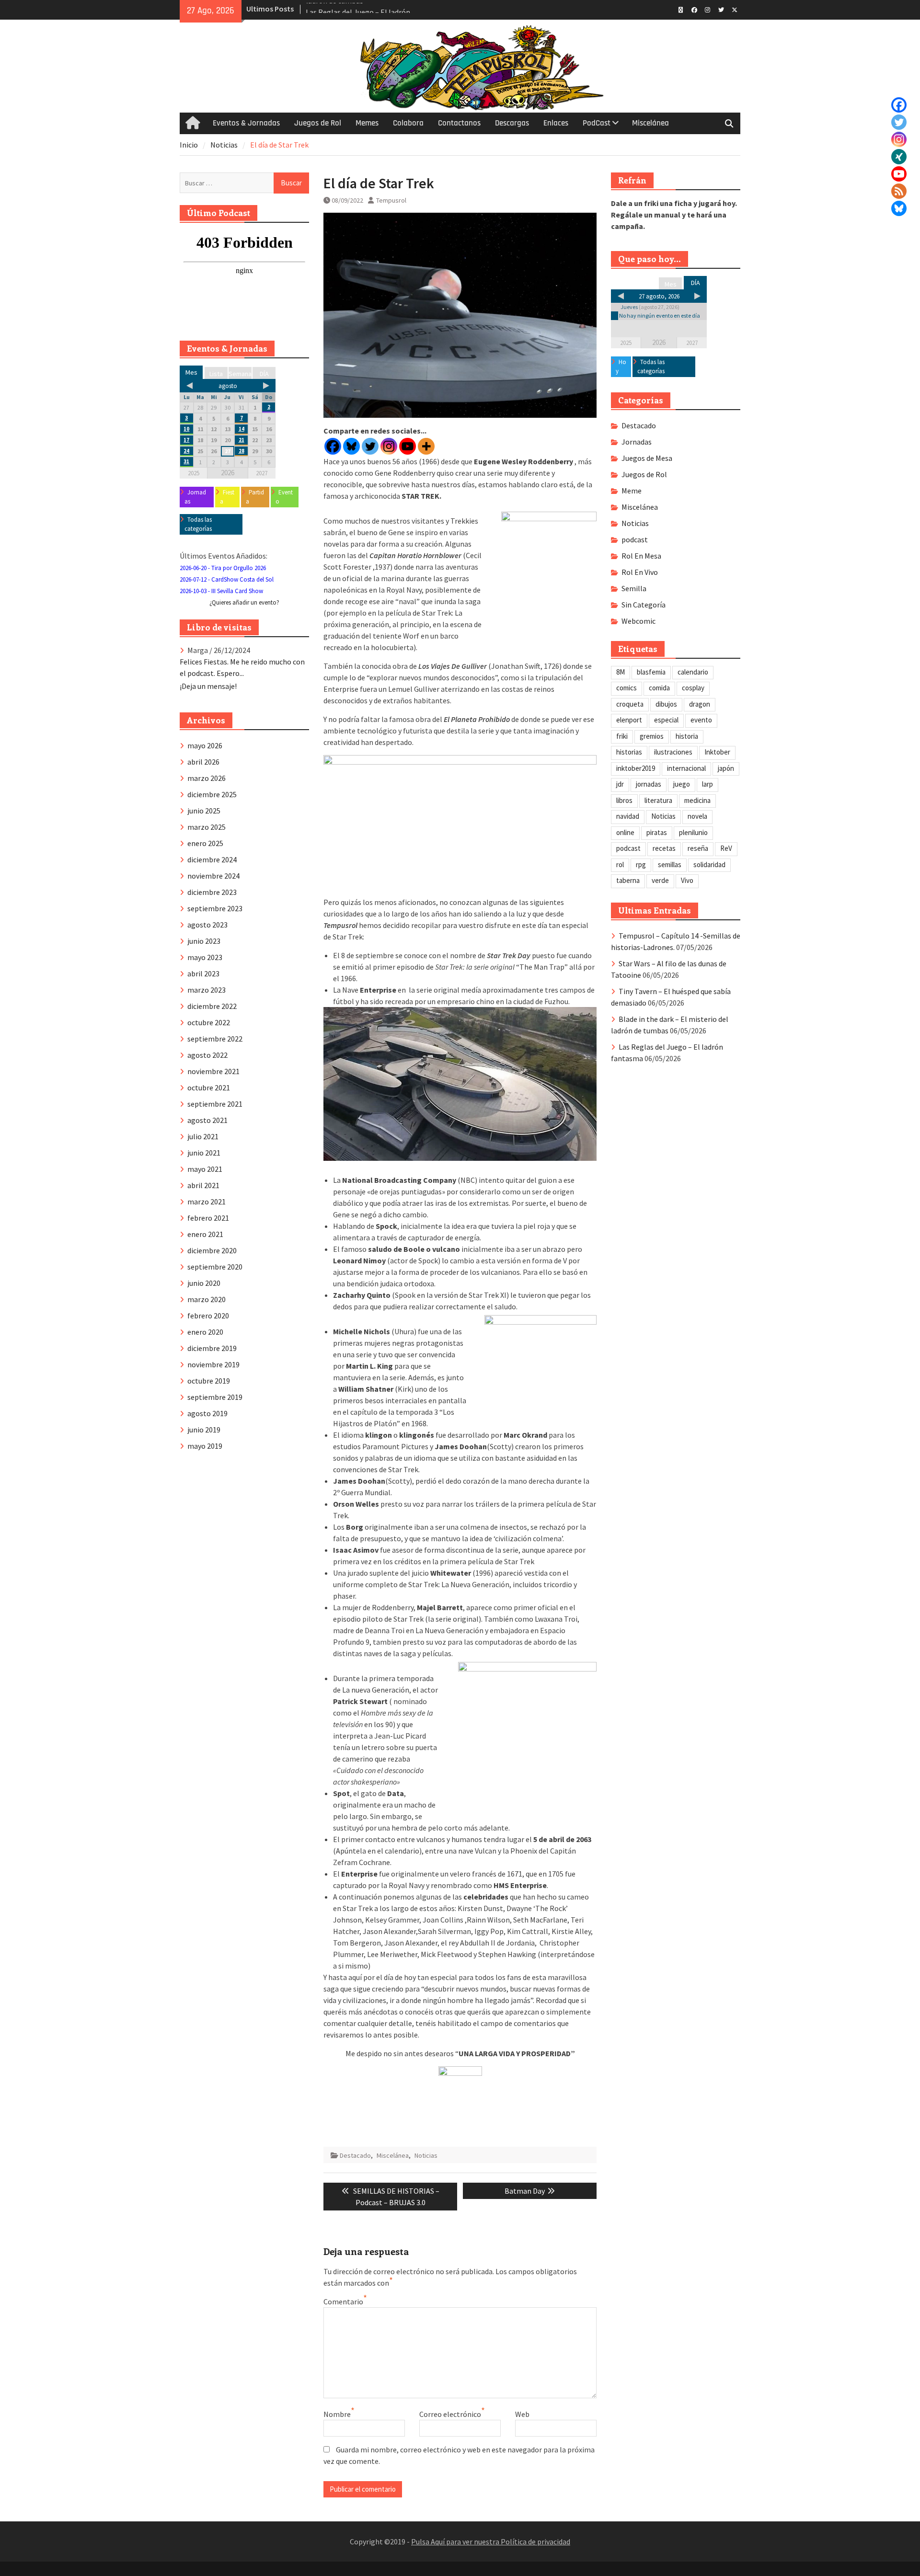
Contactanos (459, 123)
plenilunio (693, 832)
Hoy (621, 367)
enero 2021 (205, 1234)
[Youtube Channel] (899, 174)
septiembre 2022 (215, 1039)
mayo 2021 (205, 1169)
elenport (629, 720)
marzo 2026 (207, 778)
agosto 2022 (207, 1055)
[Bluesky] (899, 208)
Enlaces (556, 123)
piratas (657, 832)
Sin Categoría (644, 605)
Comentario (343, 2301)
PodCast (597, 123)
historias (629, 752)
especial (666, 720)
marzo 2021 (207, 1202)
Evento (284, 497)
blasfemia (651, 672)
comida (659, 688)
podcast (635, 539)
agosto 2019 (207, 1413)
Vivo (687, 880)
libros (624, 800)
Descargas (512, 123)
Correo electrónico (450, 2414)
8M (621, 672)
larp (707, 784)
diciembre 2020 (212, 1250)
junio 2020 (204, 1283)
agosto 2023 (207, 925)
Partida (255, 497)
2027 (692, 343)
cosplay (693, 688)
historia (687, 736)
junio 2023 (204, 941)
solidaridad (709, 864)
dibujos (666, 704)
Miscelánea (650, 123)
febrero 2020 (208, 1316)
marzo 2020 (207, 1299)
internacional (686, 768)
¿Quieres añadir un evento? (244, 602)
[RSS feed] (899, 191)
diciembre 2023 (212, 892)
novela (697, 816)
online (625, 832)
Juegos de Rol (318, 123)
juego (682, 784)
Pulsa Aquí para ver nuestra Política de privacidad (491, 2542)
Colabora (408, 123)
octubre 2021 (209, 1088)
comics (627, 688)
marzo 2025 (207, 827)
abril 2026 (203, 762)
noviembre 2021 (213, 1071)
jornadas (649, 784)
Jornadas (637, 442)
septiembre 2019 (215, 1397)
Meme (632, 491)
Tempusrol (391, 200)
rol (620, 864)
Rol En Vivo (640, 572)
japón (726, 768)
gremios (652, 736)
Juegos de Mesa (647, 458)
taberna (628, 880)
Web (522, 2414)
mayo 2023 (205, 957)
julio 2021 (203, 1136)
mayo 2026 (205, 745)
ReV (726, 848)
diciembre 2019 (212, 1348)
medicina (697, 800)
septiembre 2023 (215, 908)
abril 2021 (203, 1185)
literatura (658, 800)
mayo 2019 (205, 1446)
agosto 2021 (207, 1120)
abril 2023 (203, 973)
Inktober (717, 752)
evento (701, 720)
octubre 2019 (209, 1381)
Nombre (337, 2414)
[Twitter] (899, 122)
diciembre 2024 (212, 859)
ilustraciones (673, 752)
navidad (628, 816)
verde (660, 880)
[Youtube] (408, 446)
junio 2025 (204, 811)
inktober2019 (636, 768)
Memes (367, 123)
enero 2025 (205, 843)
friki (622, 736)
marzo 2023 (207, 990)
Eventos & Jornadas (246, 123)
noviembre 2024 (213, 876)
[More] (426, 446)
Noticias (426, 2155)
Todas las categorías (651, 367)
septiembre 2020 (215, 1267)
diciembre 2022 (212, 1006)
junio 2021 (204, 1153)
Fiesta (227, 497)
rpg (641, 864)
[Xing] (899, 157)
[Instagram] (899, 139)
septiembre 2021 (215, 1104)
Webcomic (638, 621)
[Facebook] (899, 105)
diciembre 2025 (212, 794)
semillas (670, 864)
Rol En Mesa (641, 556)
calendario (693, 672)
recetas (664, 848)
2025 (626, 343)
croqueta (630, 704)
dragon (700, 704)
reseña (698, 848)
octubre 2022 (209, 1022)
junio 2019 (204, 1430)
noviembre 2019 (213, 1364)
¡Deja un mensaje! (208, 686)
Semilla (634, 588)
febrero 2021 (208, 1218)
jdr (620, 784)
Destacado (355, 2155)
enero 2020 (205, 1332)
